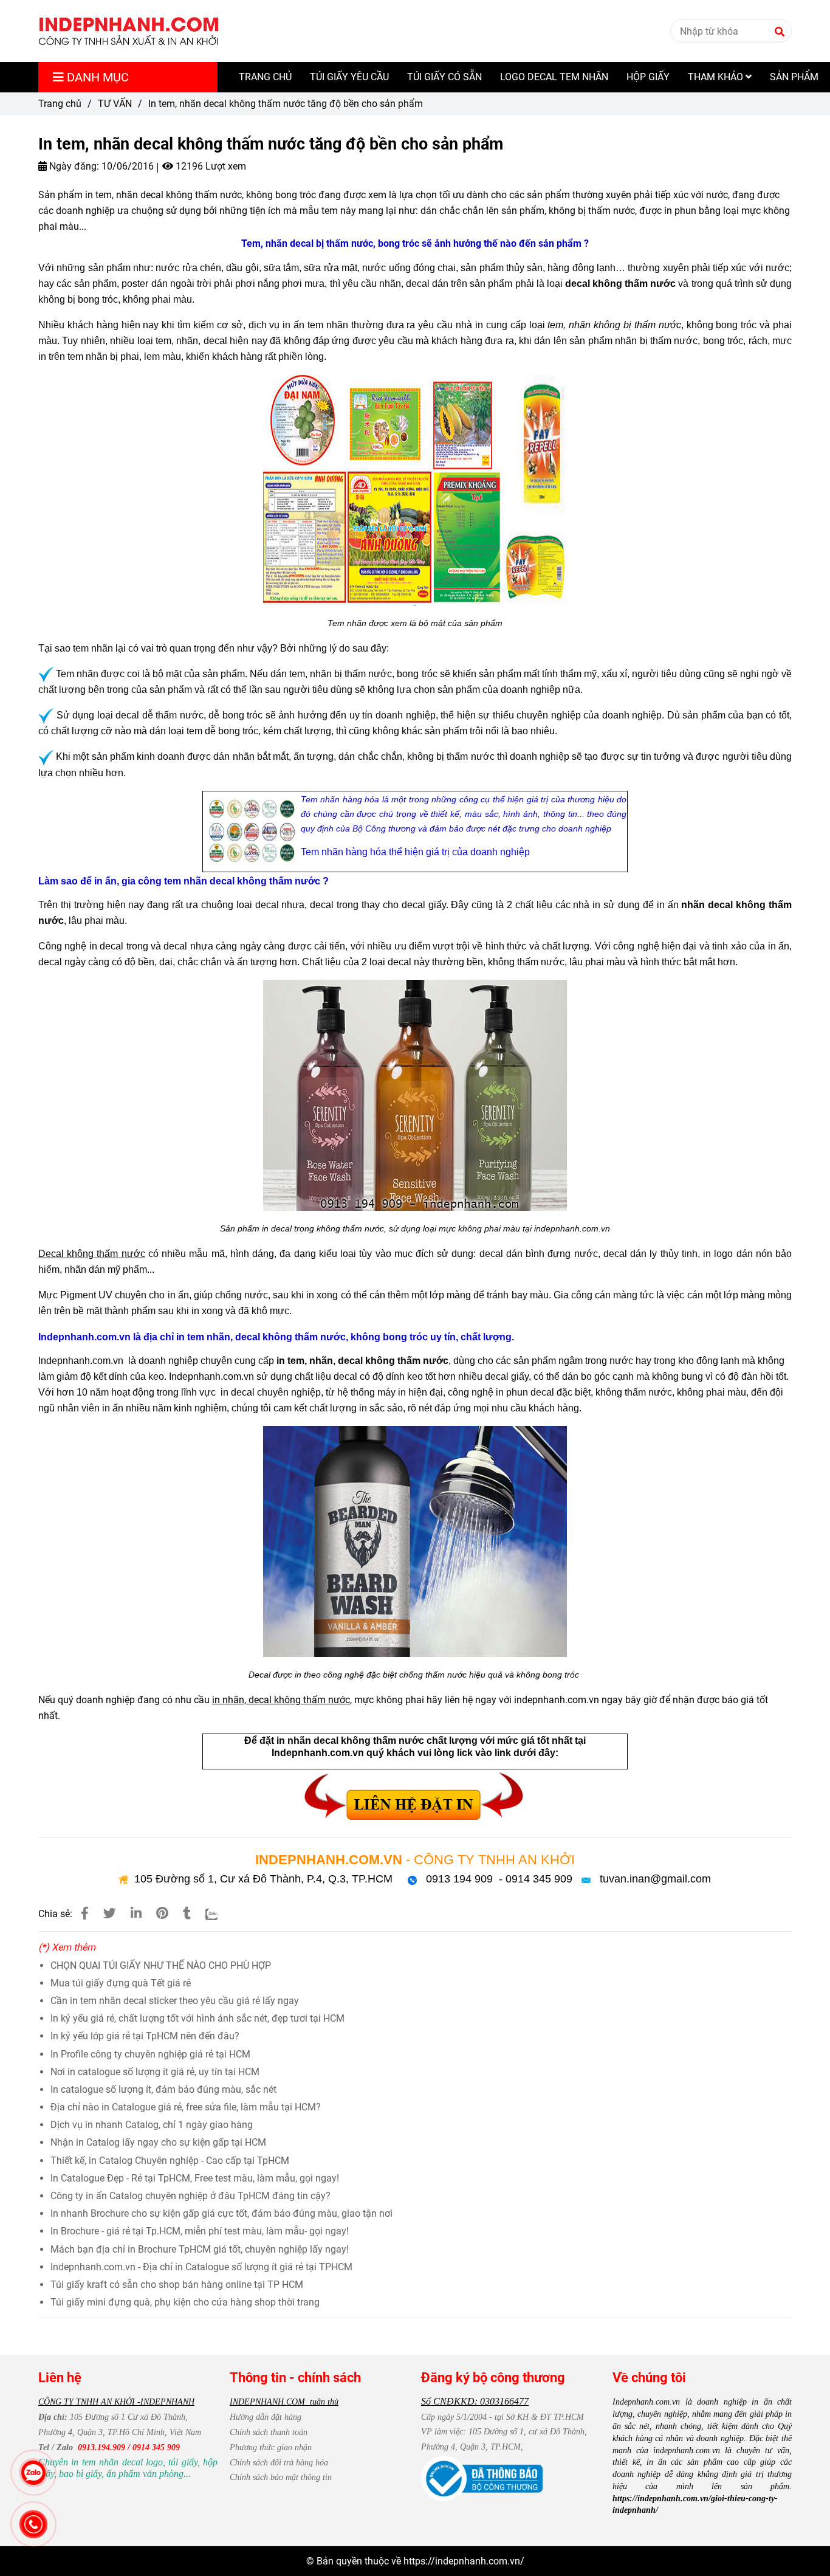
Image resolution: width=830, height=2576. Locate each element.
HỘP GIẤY (648, 77)
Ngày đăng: (73, 166)
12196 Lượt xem (210, 166)
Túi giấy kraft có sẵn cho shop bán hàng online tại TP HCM (177, 2285)
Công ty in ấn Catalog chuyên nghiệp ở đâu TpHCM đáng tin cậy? (190, 2196)
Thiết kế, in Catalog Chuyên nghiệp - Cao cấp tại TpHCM (170, 2161)
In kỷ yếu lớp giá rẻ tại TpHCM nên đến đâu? (145, 2036)
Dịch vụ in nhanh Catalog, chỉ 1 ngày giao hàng (152, 2125)
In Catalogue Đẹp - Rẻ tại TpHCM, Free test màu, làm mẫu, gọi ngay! (195, 2178)
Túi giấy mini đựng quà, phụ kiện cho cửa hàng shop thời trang (185, 2302)
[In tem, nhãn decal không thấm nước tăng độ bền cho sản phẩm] (129, 31)
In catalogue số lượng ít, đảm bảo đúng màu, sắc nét (163, 2089)
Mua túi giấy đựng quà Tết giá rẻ (121, 1983)
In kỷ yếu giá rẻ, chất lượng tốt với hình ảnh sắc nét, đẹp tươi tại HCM (197, 2018)
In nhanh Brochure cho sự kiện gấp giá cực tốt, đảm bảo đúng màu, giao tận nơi (221, 2213)
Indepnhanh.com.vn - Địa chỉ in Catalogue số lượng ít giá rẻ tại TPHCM (201, 2267)
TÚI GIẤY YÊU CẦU (349, 77)
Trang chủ (60, 104)
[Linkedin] (136, 1913)
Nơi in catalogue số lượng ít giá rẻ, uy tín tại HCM (155, 2072)
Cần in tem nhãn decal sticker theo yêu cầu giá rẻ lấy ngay (175, 2001)
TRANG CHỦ (265, 77)
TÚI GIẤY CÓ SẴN (444, 77)
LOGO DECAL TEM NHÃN (554, 77)
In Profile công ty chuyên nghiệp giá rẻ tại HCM (150, 2054)
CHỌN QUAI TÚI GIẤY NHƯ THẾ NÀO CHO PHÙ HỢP (161, 1965)
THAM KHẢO (717, 77)
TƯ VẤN (115, 104)
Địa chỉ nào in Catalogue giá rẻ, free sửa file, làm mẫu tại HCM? (186, 2107)
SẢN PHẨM (794, 77)
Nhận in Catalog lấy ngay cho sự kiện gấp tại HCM (158, 2142)
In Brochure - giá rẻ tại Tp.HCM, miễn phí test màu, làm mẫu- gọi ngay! (200, 2231)
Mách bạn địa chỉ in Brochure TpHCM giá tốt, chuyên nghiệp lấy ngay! (200, 2249)
